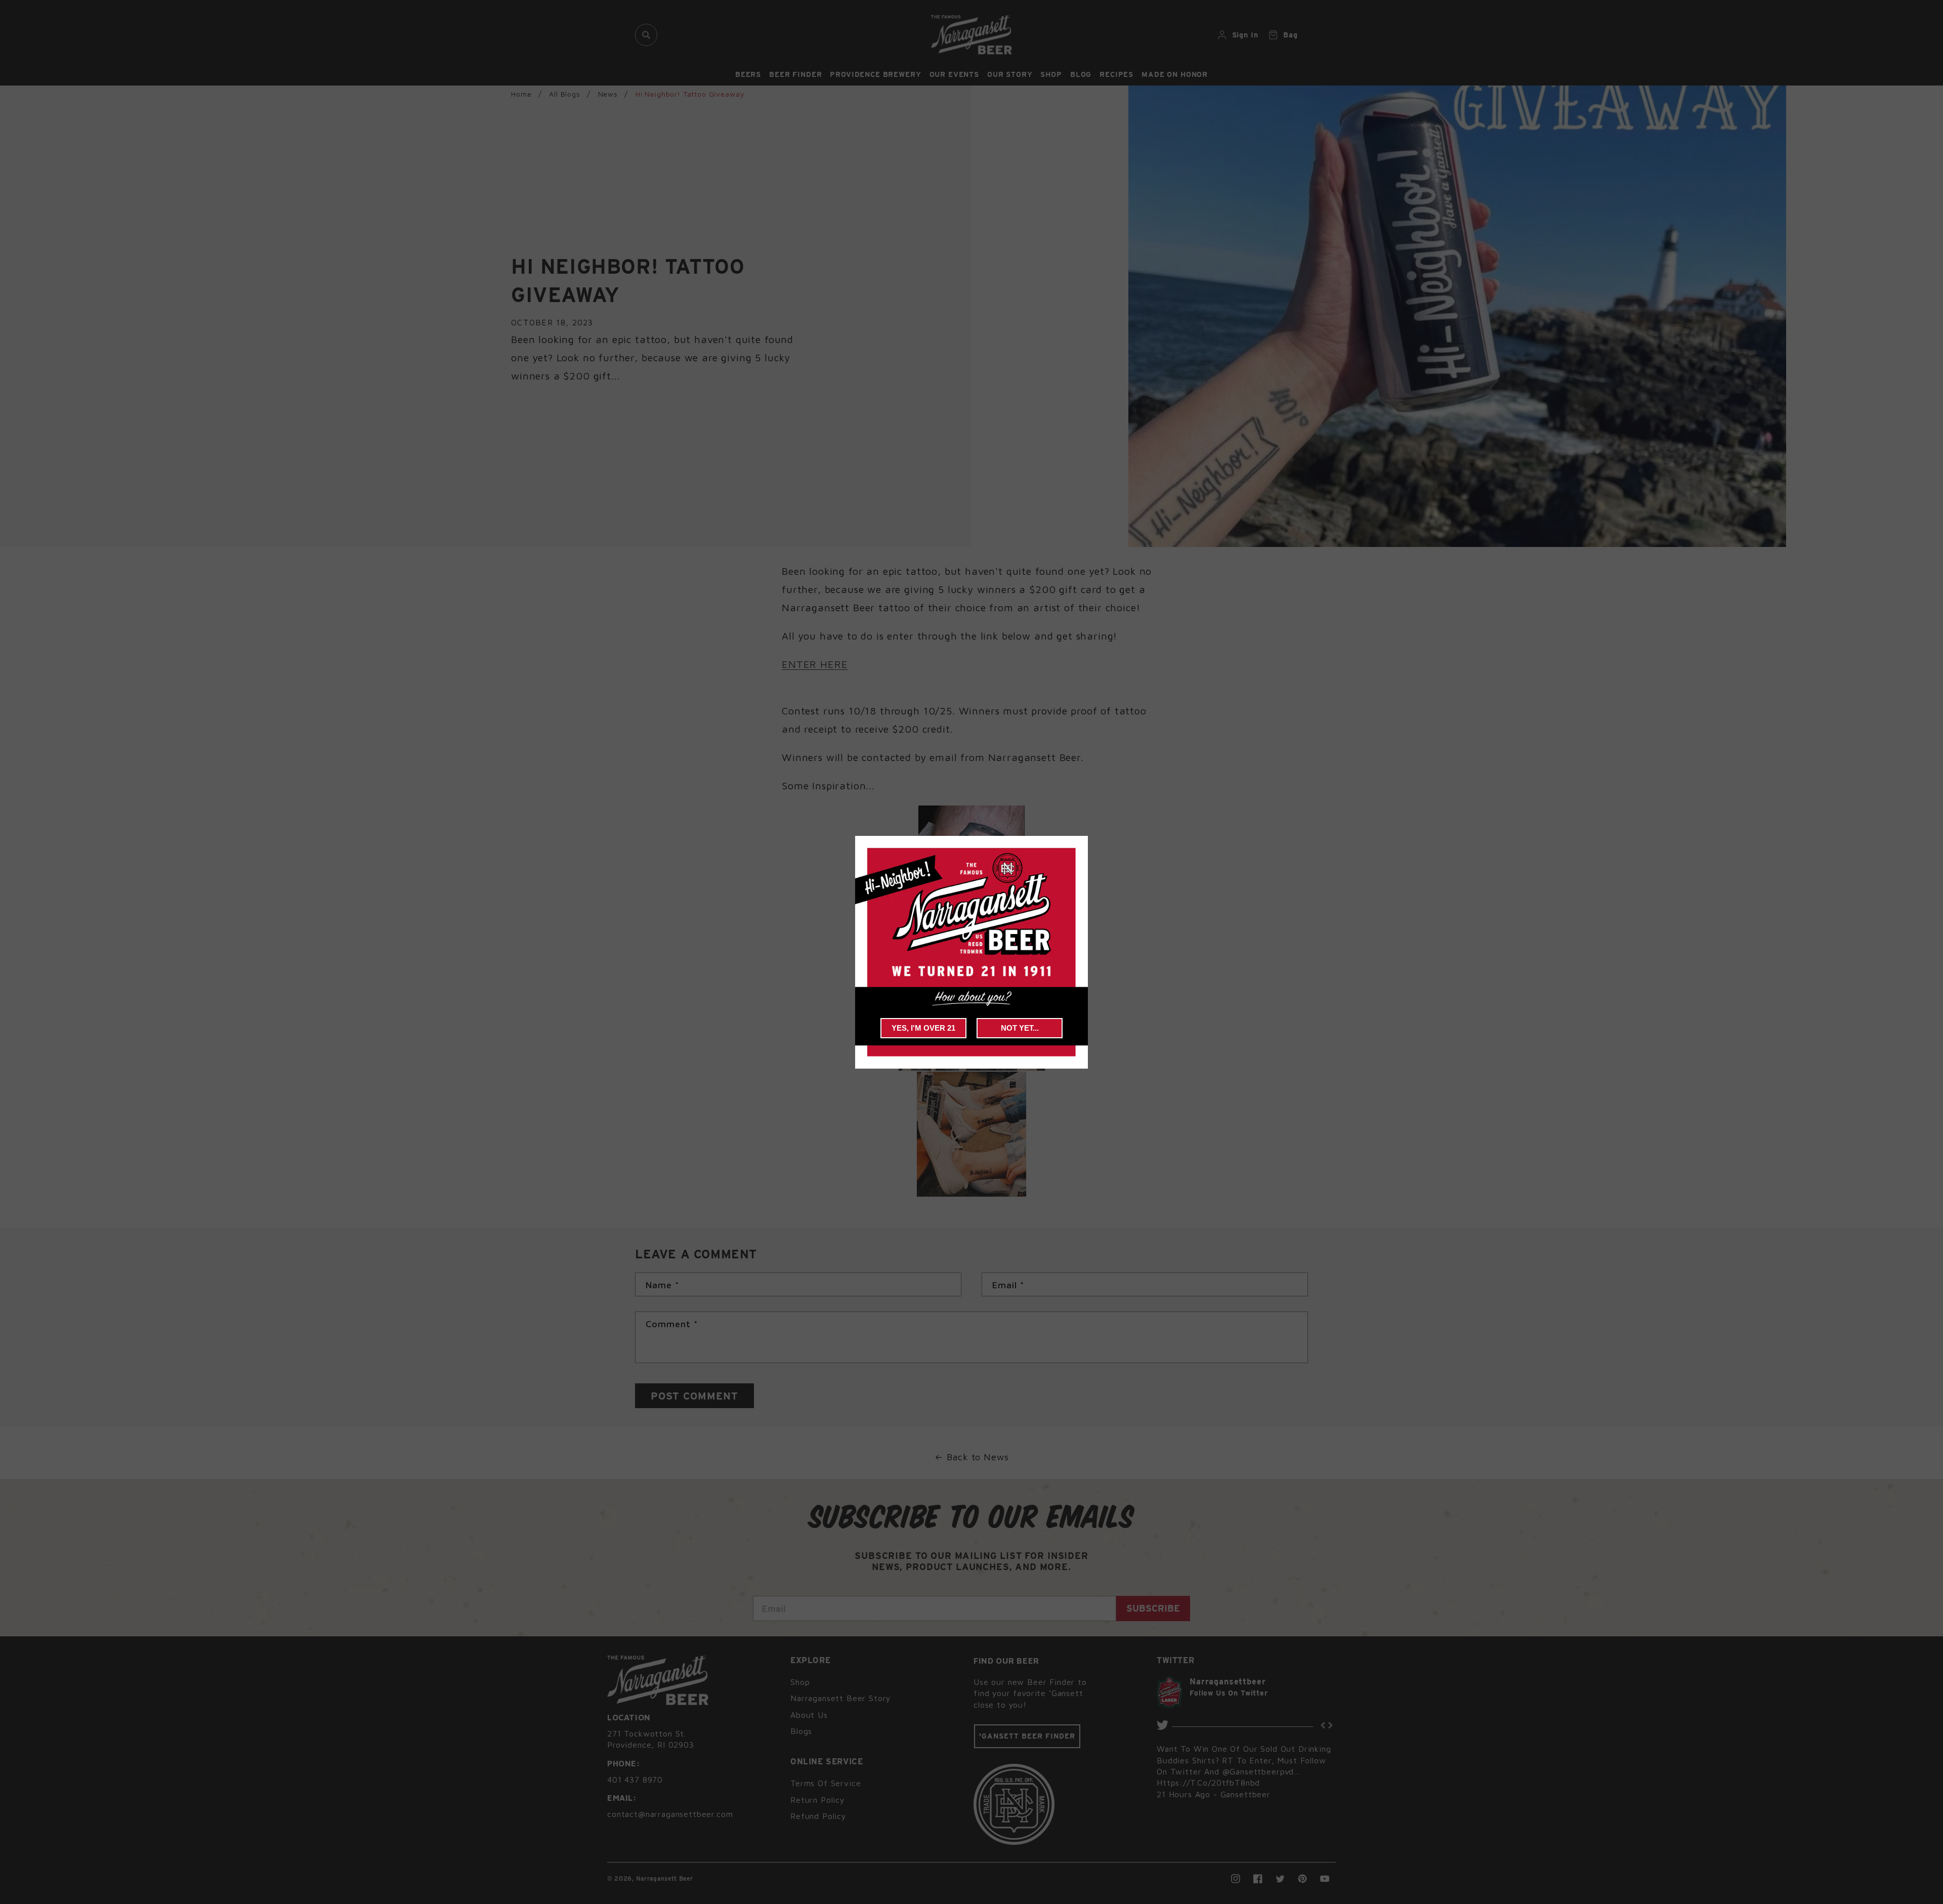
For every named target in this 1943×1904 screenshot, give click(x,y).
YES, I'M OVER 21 (923, 1028)
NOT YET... (1020, 1028)
